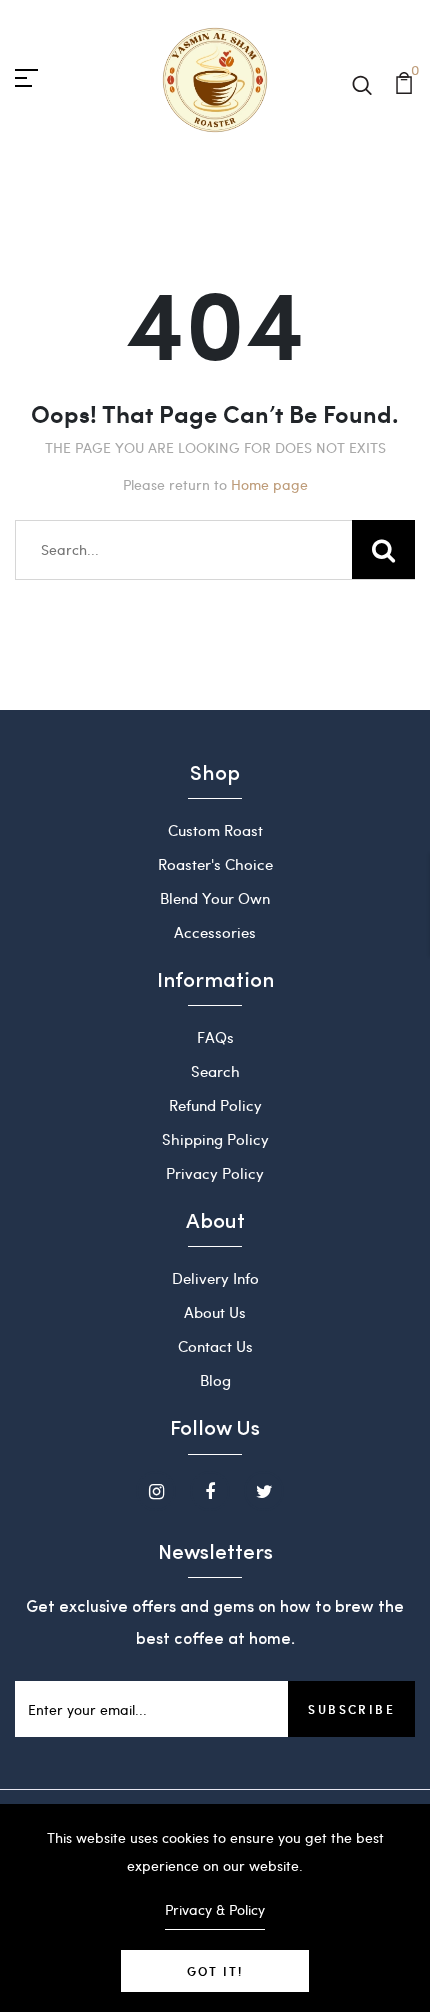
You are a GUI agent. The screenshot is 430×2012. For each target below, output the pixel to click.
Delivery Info (215, 1278)
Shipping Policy (215, 1139)
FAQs (215, 1037)
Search (215, 1071)
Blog (215, 1380)
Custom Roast (215, 830)
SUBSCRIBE (351, 1709)
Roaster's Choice (215, 864)
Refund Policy (215, 1105)
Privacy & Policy (215, 1909)
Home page (269, 484)
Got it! (215, 1971)
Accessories (215, 932)
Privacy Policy (215, 1173)
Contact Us (215, 1346)
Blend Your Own (215, 898)
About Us (215, 1312)
